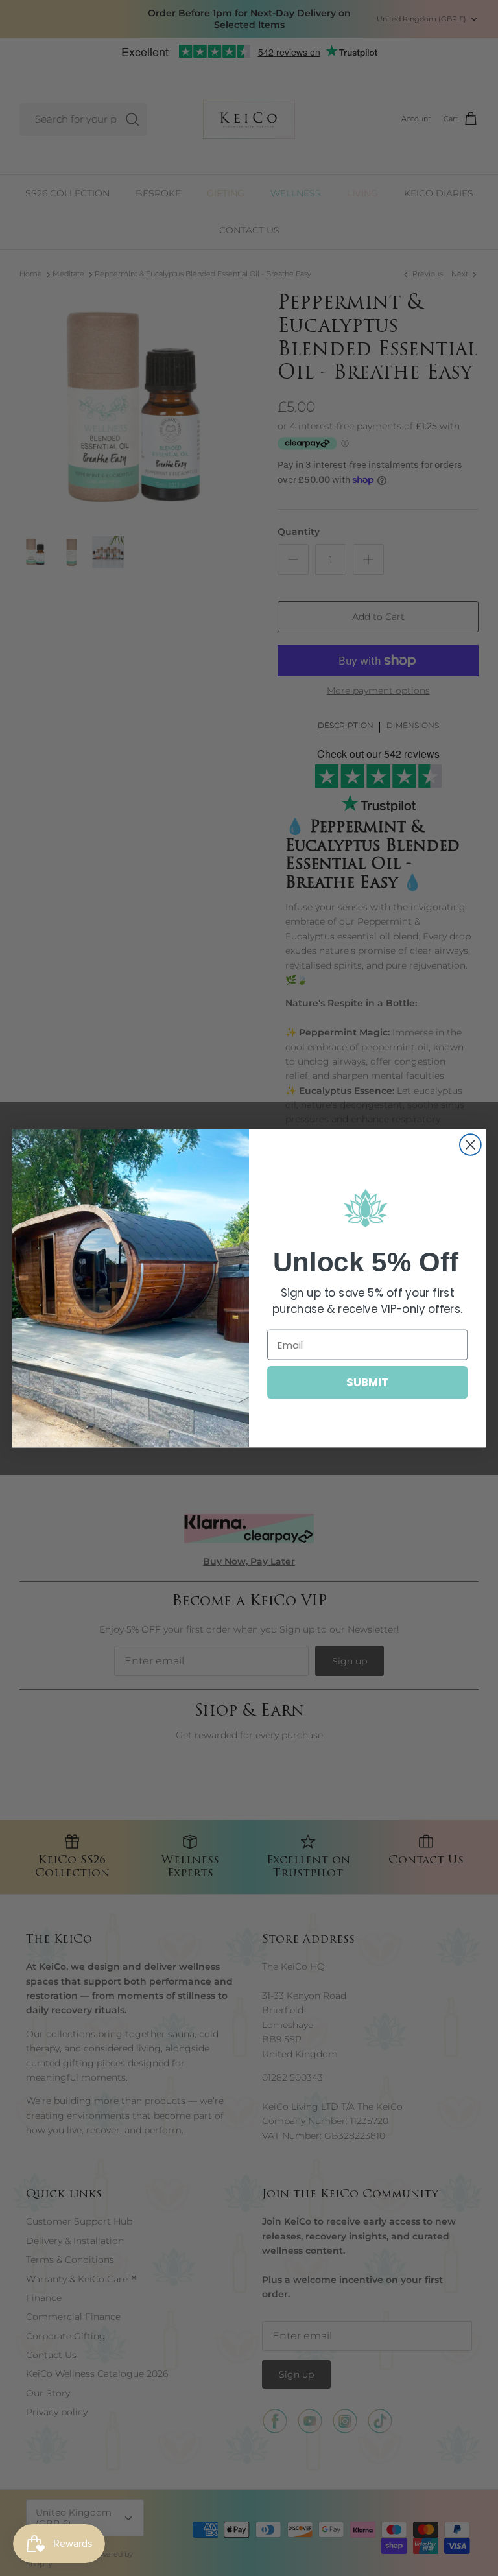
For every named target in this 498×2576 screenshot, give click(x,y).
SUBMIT (367, 1381)
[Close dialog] (470, 1145)
